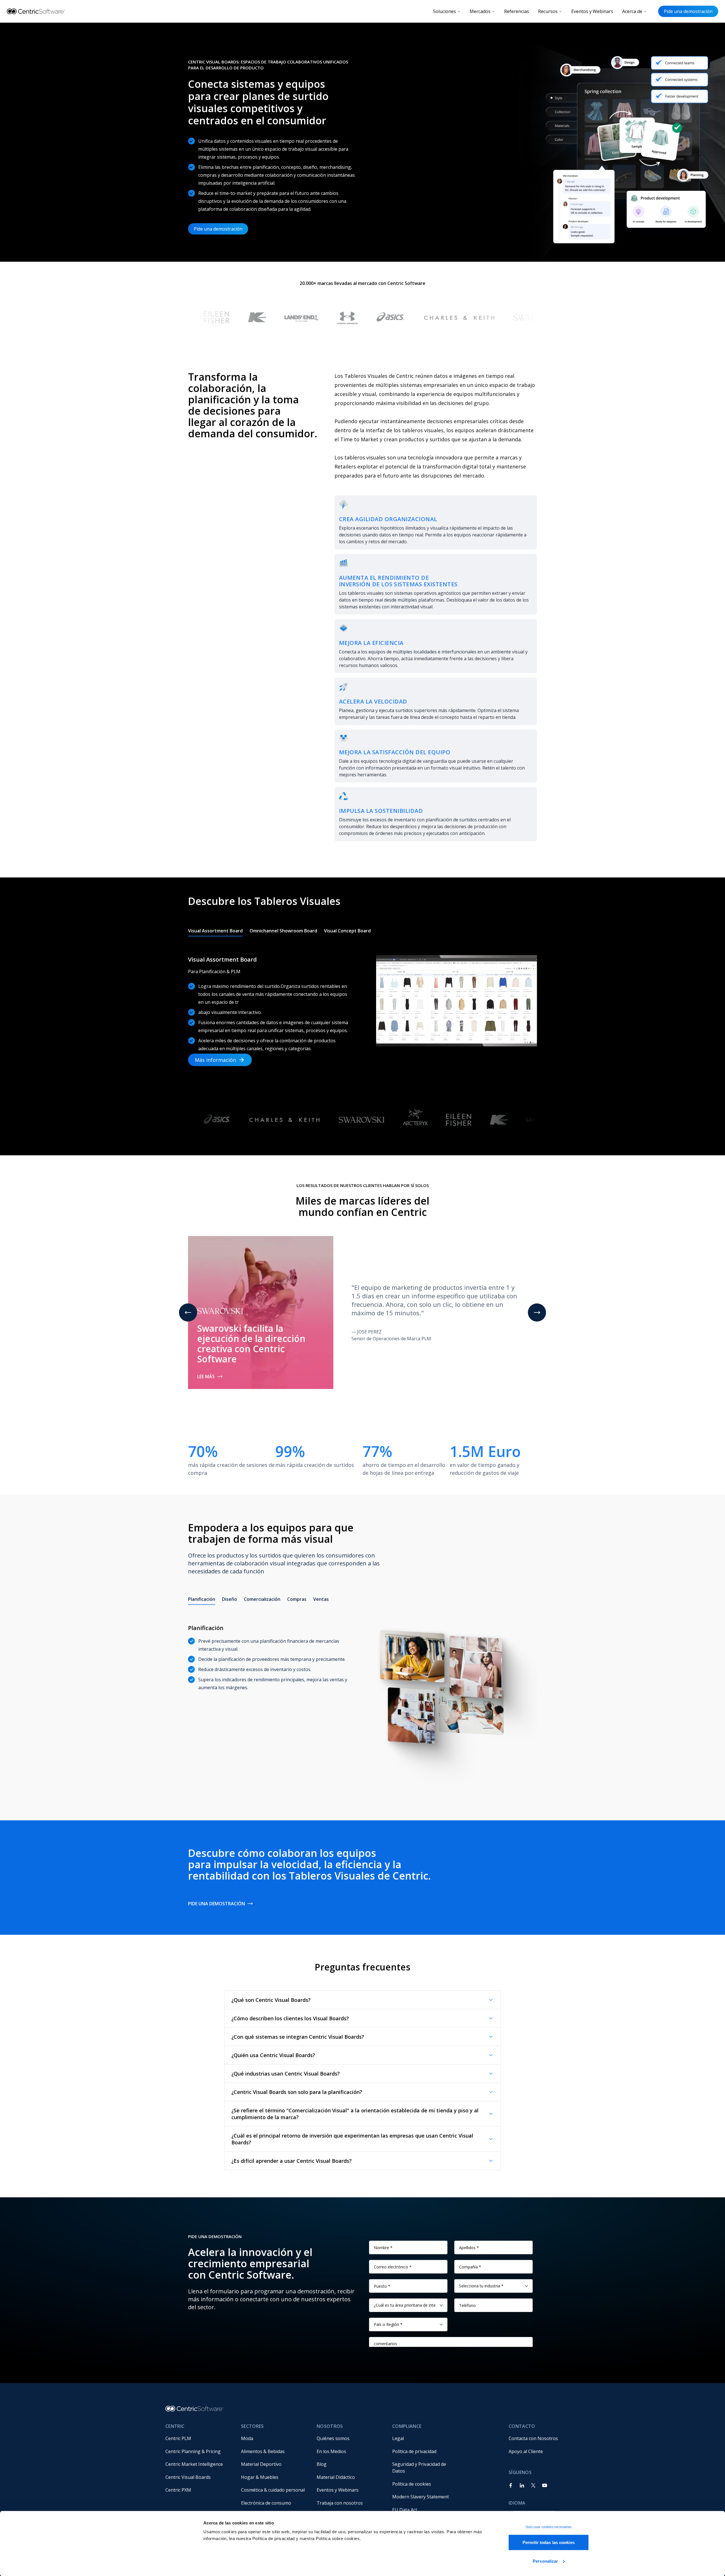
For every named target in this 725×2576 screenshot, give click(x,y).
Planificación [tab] (202, 1599)
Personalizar (545, 2561)
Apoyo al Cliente (526, 2451)
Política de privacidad (414, 2451)
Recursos (548, 11)
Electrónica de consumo (266, 2503)
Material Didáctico (336, 2477)
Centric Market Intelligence (194, 2464)
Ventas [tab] (321, 1599)
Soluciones (444, 11)
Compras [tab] (297, 1599)
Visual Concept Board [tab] (347, 931)
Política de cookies (412, 2484)
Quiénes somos (333, 2438)
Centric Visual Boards (188, 2477)
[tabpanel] (362, 1005)
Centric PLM (178, 2438)
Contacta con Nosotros (533, 2438)
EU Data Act (405, 2510)
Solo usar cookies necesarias (549, 2527)
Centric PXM (178, 2490)
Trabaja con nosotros (340, 2503)
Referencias (517, 11)
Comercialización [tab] (262, 1599)
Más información (215, 1060)
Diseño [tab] (230, 1599)
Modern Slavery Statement (421, 2497)
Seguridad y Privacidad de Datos (420, 2468)
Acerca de (632, 11)
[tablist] (279, 931)
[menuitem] (199, 2438)
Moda (247, 2438)
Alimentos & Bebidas (263, 2451)
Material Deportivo (261, 2464)
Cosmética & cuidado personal (273, 2490)
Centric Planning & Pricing (193, 2451)
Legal (398, 2438)
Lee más (206, 1377)
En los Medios (331, 2451)
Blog (322, 2464)
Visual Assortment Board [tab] (215, 931)
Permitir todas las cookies (549, 2542)
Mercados (480, 11)
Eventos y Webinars (592, 11)
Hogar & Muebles (260, 2477)
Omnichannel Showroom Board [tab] (283, 931)
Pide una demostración (688, 11)
